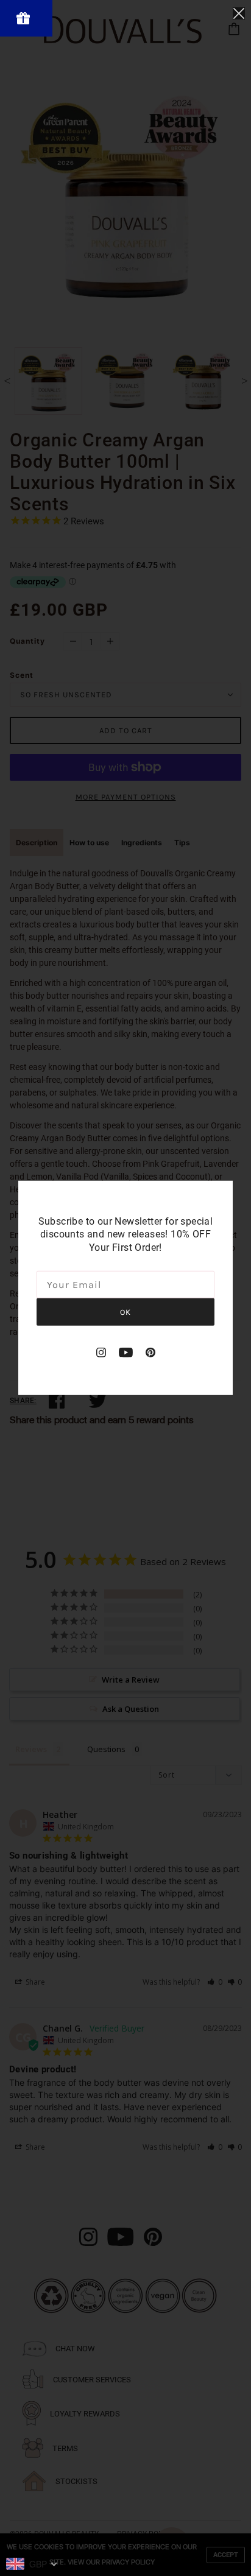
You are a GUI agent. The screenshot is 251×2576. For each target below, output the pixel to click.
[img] (101, 1352)
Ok (125, 1312)
